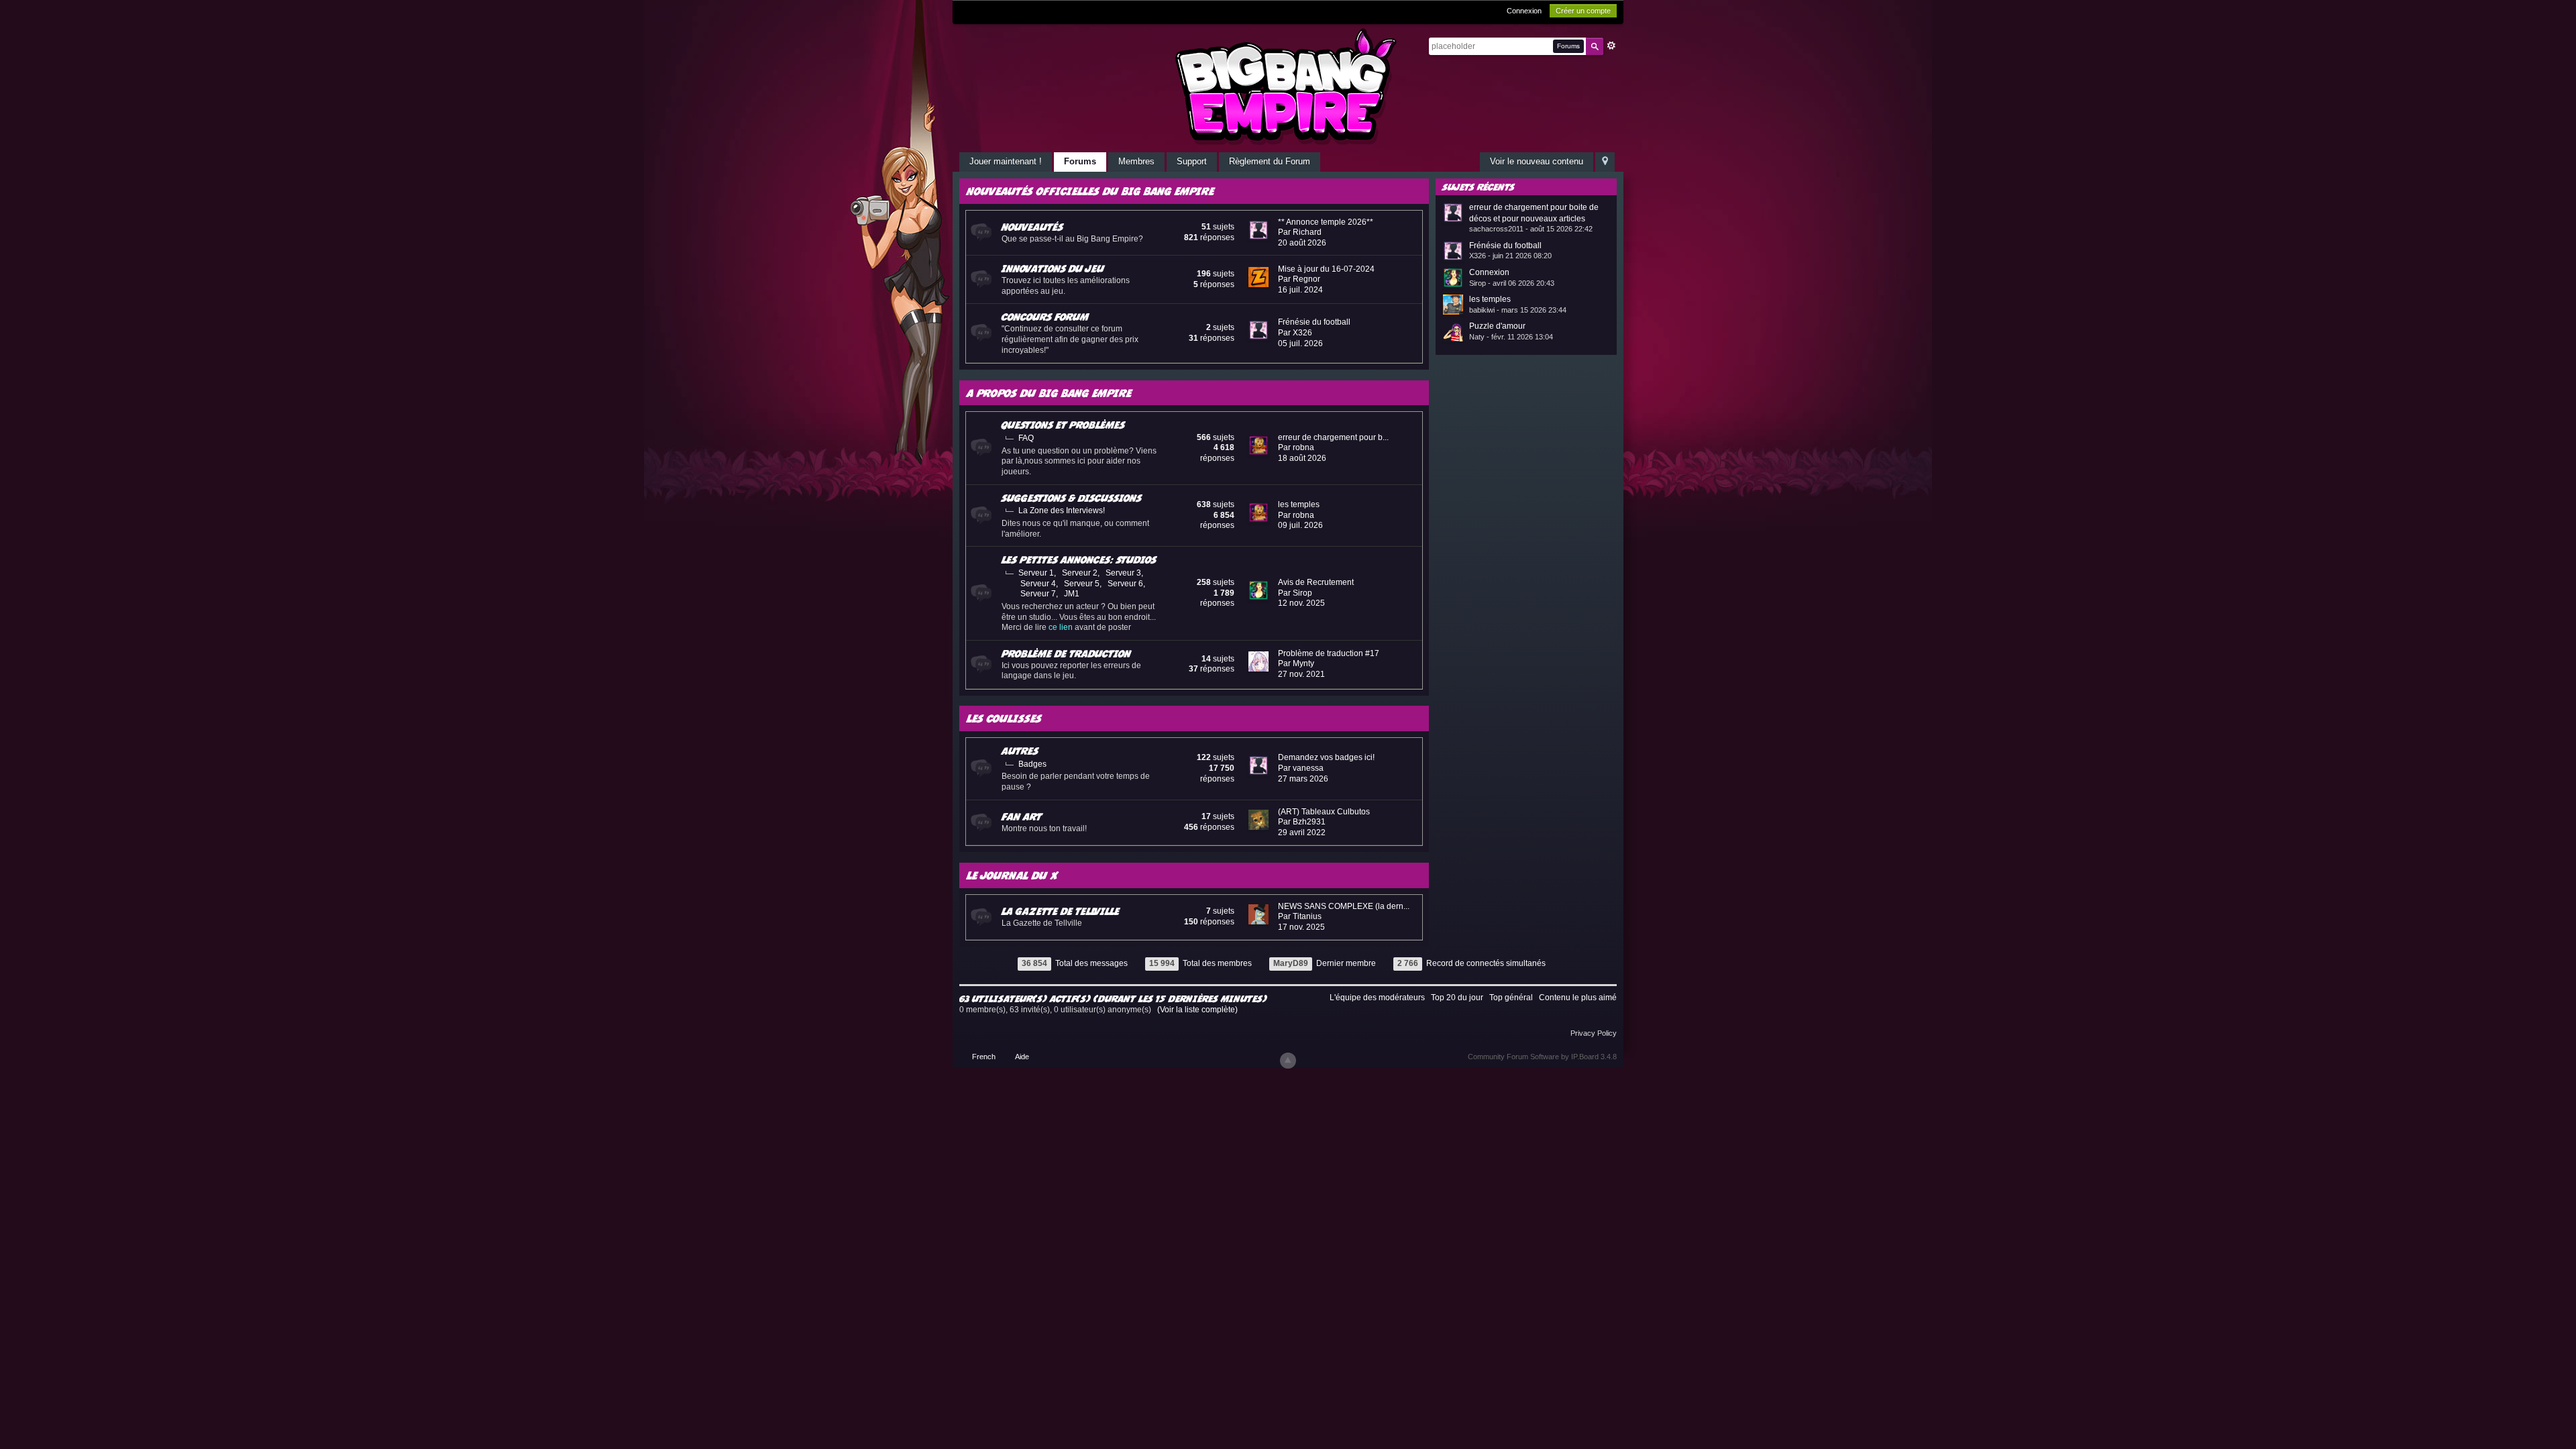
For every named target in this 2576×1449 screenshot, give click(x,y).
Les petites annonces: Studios (1079, 559)
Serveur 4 (1038, 584)
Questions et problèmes (1063, 425)
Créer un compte (1583, 11)
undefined (1590, 186)
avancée (1611, 46)
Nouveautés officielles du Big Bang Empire (1090, 191)
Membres (1136, 161)
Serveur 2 (1080, 573)
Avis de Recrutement (1316, 582)
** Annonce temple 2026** (1326, 222)
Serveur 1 (1036, 573)
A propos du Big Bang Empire (1049, 393)
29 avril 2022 (1302, 833)
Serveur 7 (1038, 594)
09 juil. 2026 (1300, 525)
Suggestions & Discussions (1072, 498)
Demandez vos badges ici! (1326, 757)
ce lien (1061, 627)
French (984, 1057)
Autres (1020, 751)
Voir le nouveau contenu (1537, 161)
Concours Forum (1045, 317)
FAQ (1026, 438)
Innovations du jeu (1053, 268)
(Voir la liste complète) (1197, 1010)
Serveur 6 (1125, 584)
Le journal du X (1013, 875)
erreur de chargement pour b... (1333, 437)
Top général (1511, 998)
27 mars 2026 (1303, 779)
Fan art (1022, 816)
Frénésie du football (1314, 322)
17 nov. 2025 (1301, 927)
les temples (1299, 504)
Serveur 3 (1123, 573)
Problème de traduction (1066, 653)
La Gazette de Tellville (1061, 911)
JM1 (1072, 594)
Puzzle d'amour (1497, 326)
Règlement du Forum (1270, 161)
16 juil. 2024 (1300, 290)
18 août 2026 (1302, 458)
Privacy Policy (1594, 1033)
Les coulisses (1004, 718)
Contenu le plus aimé (1578, 998)
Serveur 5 (1082, 584)
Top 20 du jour (1457, 998)
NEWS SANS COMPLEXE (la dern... (1344, 906)
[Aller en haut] (1288, 1061)
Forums (1080, 161)
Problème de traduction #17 (1329, 653)
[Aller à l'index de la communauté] (1288, 86)
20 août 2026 (1302, 243)
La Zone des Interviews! (1062, 511)
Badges (1032, 764)
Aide (1022, 1057)
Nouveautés (1032, 227)
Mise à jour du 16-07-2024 (1326, 269)
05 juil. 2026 (1300, 343)
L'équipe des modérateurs (1377, 998)
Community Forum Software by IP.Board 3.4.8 (1542, 1057)
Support (1192, 161)
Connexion (1524, 11)
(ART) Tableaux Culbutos (1324, 812)
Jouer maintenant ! (1006, 161)
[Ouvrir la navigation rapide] (1605, 162)
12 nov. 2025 (1301, 603)
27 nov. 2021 (1301, 674)
